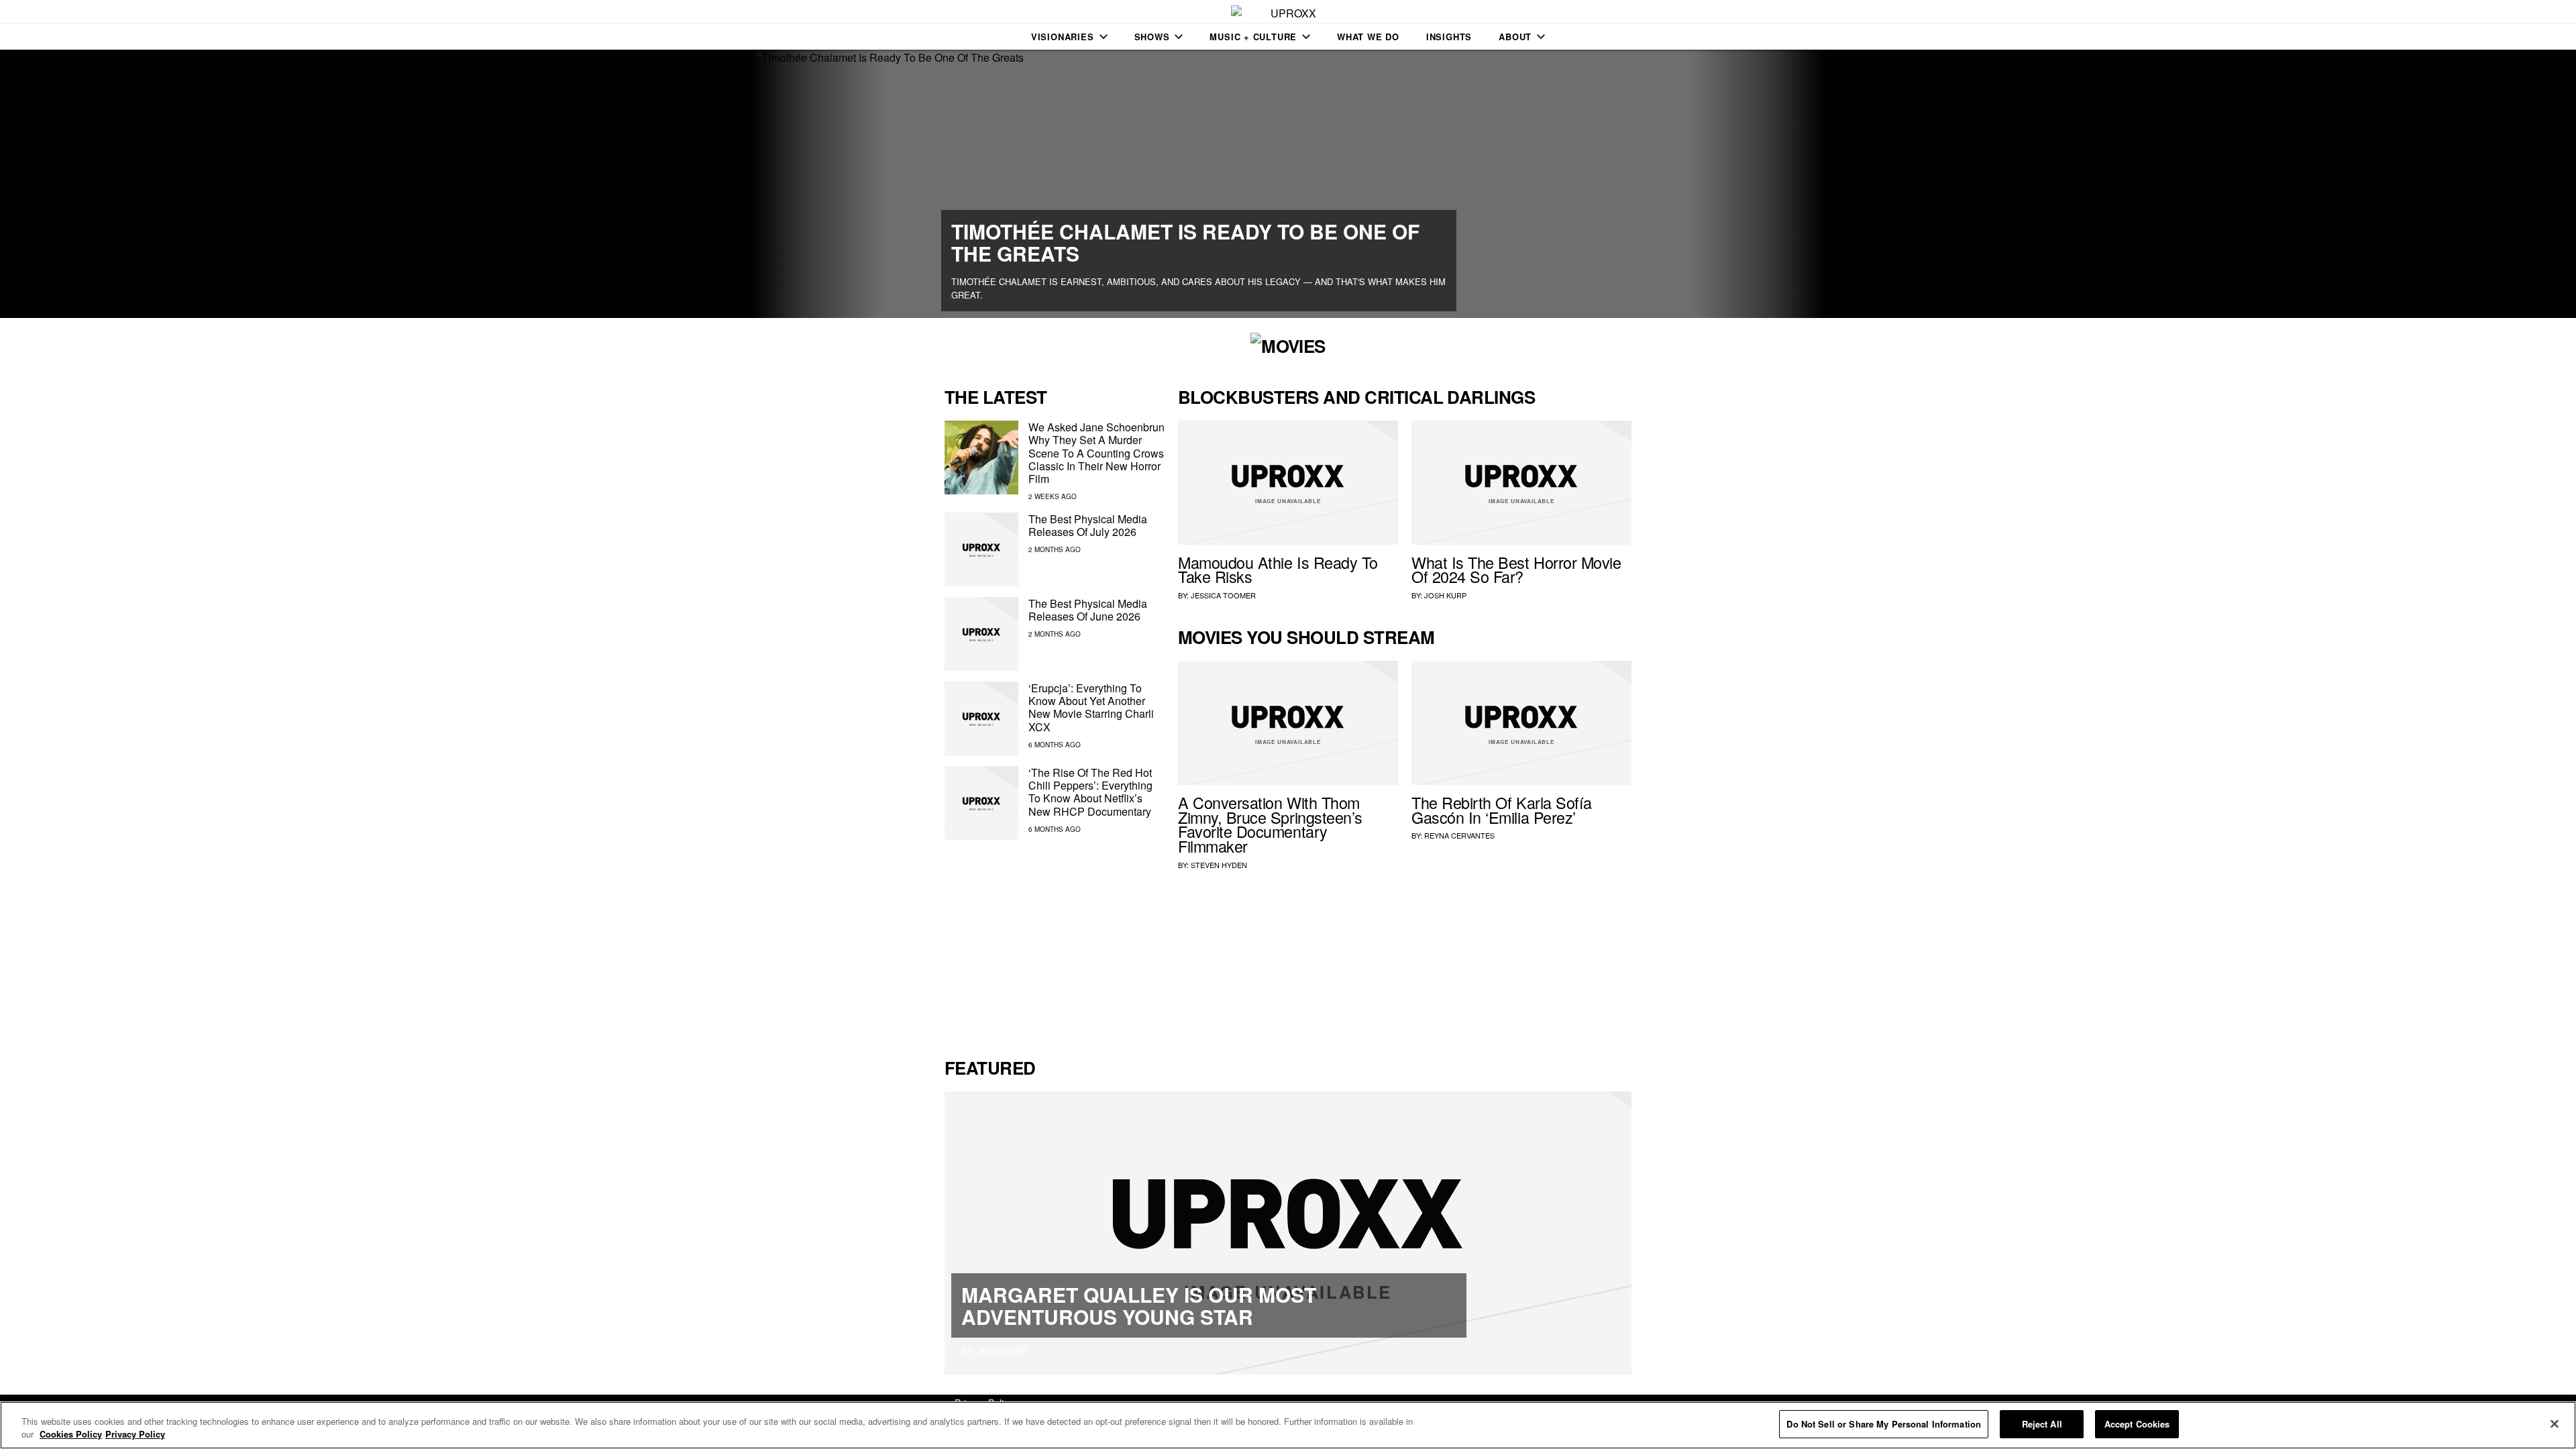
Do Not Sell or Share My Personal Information (1884, 1424)
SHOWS (1152, 37)
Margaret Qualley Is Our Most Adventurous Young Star (1139, 1305)
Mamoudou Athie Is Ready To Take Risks (1278, 570)
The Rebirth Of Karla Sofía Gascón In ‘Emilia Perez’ (1502, 810)
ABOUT (1515, 37)
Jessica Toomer (1223, 595)
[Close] (2555, 1424)
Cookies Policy (71, 1435)
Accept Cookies (2137, 1424)
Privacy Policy (135, 1435)
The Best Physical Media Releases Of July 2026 (1088, 525)
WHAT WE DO (1368, 37)
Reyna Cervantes (1459, 835)
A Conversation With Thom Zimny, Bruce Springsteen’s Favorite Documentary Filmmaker (1270, 824)
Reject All (2042, 1424)
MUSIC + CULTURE (1253, 37)
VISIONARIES (1063, 37)
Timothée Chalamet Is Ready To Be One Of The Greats (1185, 242)
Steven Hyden (1219, 865)
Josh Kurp (1445, 595)
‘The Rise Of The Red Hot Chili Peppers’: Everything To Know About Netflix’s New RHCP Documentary (1090, 792)
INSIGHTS (1449, 37)
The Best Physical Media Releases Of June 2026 (1088, 610)
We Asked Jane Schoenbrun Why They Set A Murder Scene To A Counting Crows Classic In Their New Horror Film (1096, 453)
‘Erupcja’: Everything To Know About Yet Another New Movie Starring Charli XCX (1091, 707)
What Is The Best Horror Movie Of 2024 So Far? (1516, 570)
